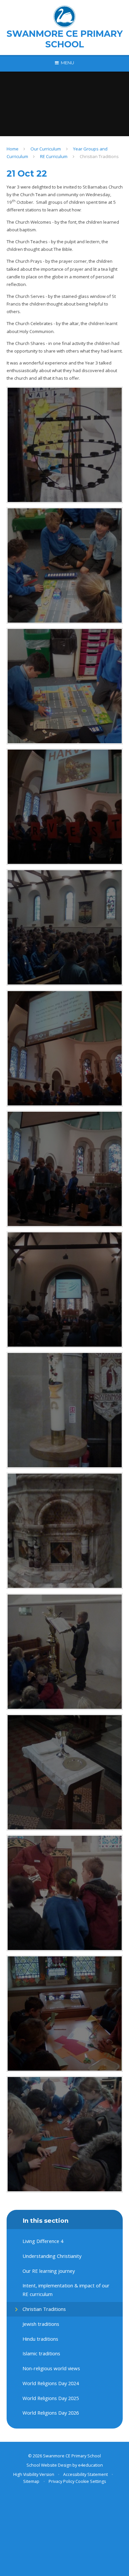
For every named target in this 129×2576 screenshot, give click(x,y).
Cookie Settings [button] (91, 2481)
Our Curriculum (46, 149)
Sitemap (31, 2481)
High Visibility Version (34, 2474)
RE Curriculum (54, 156)
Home (13, 149)
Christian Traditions (99, 156)
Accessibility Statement (86, 2474)
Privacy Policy (62, 2481)
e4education (90, 2465)
